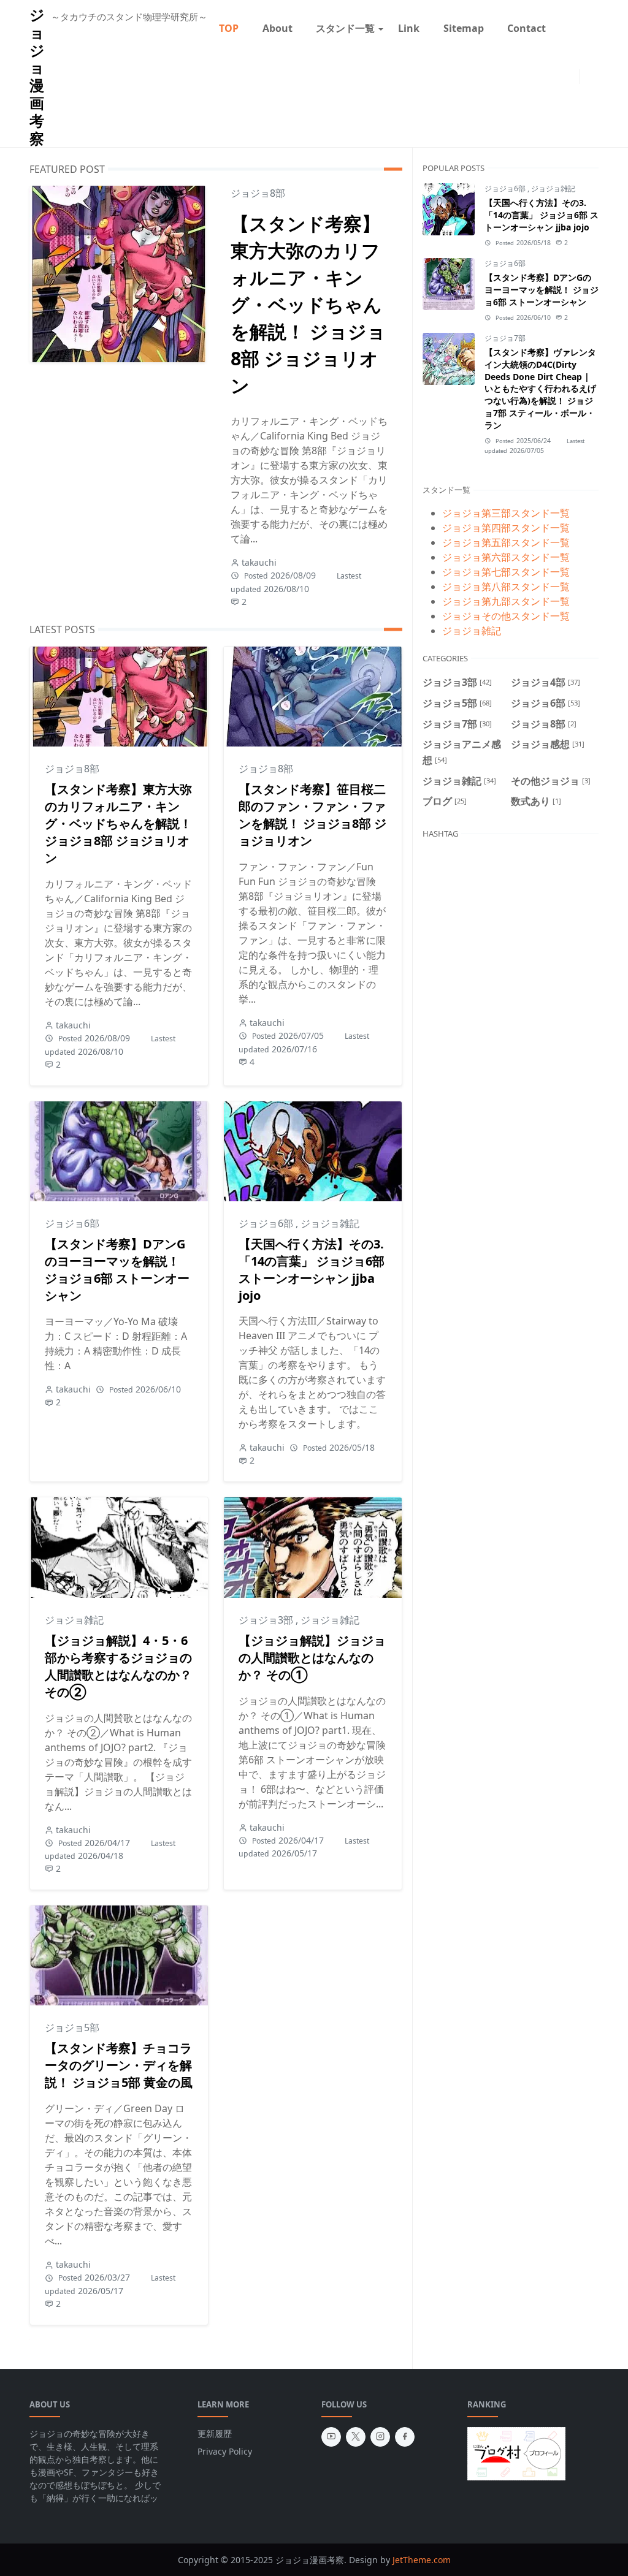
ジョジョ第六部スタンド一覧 (506, 557)
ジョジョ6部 (72, 1223)
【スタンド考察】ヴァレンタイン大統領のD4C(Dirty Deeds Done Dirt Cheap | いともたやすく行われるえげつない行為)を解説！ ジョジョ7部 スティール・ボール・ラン (540, 389)
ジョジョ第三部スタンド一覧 (506, 513)
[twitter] (562, 77)
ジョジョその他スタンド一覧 (506, 616)
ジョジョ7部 (505, 338)
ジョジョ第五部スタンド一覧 (506, 542)
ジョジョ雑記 (330, 1223)
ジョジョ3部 (267, 1620)
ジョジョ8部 (258, 193)
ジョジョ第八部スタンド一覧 (506, 587)
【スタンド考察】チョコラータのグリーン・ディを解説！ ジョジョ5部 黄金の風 (119, 2065)
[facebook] (405, 2437)
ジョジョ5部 (72, 2027)
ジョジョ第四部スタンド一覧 (506, 528)
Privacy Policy (225, 2451)
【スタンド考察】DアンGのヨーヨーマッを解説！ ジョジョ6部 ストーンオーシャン (117, 1270)
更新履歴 (215, 2434)
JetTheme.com (422, 2560)
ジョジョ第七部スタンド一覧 (506, 572)
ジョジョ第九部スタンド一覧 (506, 601)
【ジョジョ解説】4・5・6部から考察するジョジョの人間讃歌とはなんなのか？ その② (118, 1666)
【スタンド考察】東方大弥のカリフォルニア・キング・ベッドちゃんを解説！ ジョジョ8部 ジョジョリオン (308, 304)
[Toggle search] (597, 77)
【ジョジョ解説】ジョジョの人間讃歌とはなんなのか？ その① (312, 1658)
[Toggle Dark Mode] (588, 76)
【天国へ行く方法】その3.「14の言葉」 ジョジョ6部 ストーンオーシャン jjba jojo (312, 1270)
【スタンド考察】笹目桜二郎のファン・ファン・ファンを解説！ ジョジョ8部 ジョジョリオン (312, 815)
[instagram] (572, 77)
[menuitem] (229, 28)
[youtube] (331, 2437)
